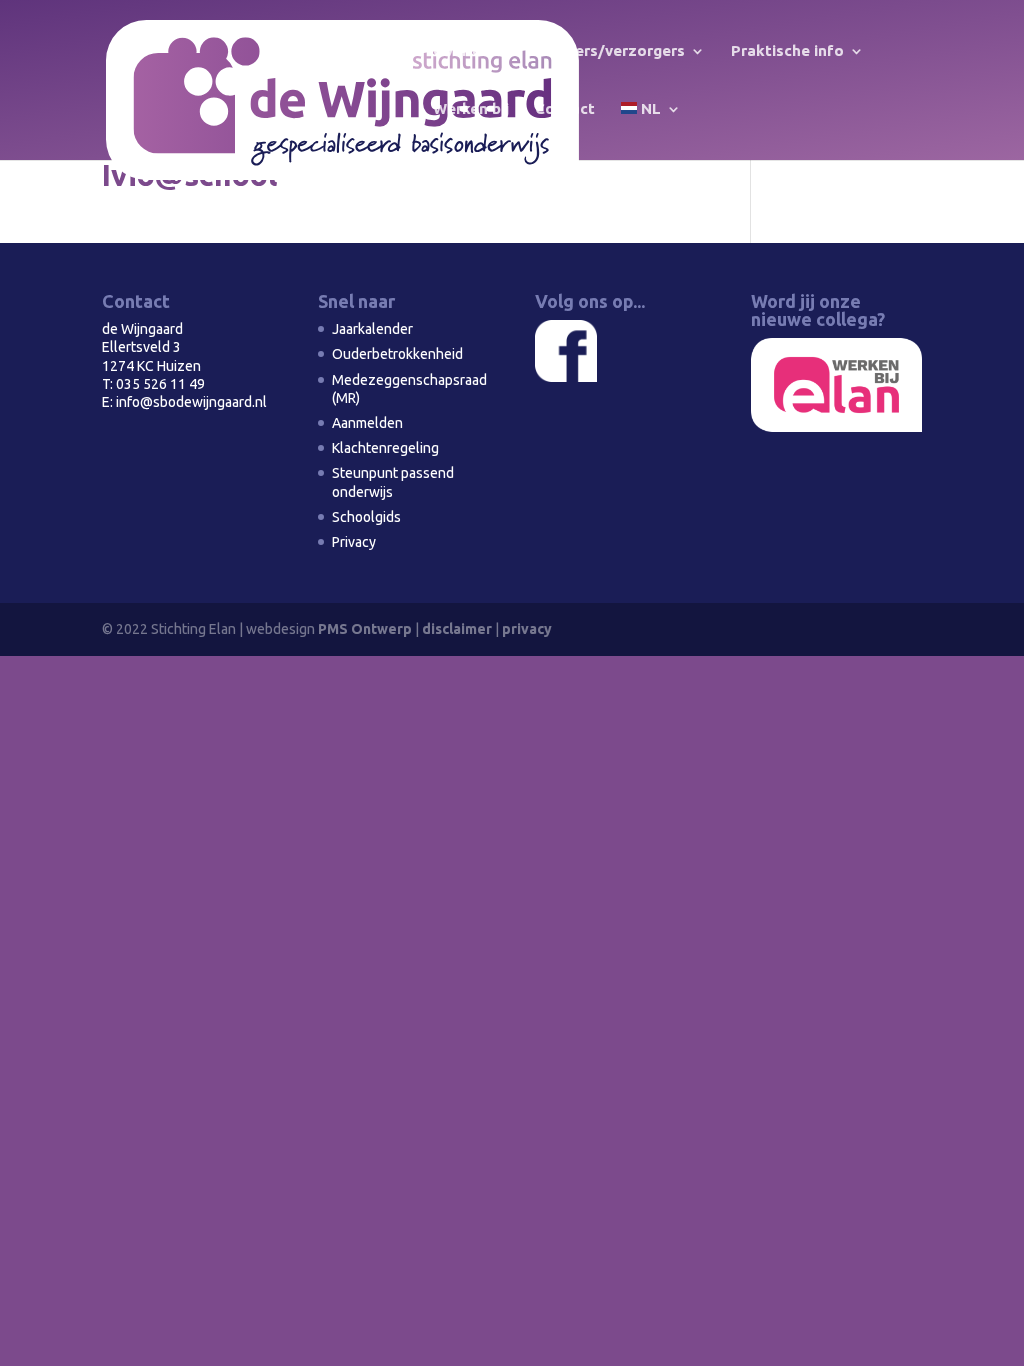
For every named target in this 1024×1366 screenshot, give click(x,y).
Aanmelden (367, 423)
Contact (565, 109)
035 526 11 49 (160, 384)
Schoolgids (366, 517)
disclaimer (457, 629)
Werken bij (471, 109)
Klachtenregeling (385, 448)
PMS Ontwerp (365, 629)
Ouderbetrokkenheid (397, 354)
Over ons (466, 51)
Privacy (354, 542)
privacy (527, 629)
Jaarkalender (372, 329)
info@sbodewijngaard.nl (191, 402)
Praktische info (787, 51)
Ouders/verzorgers (615, 51)
